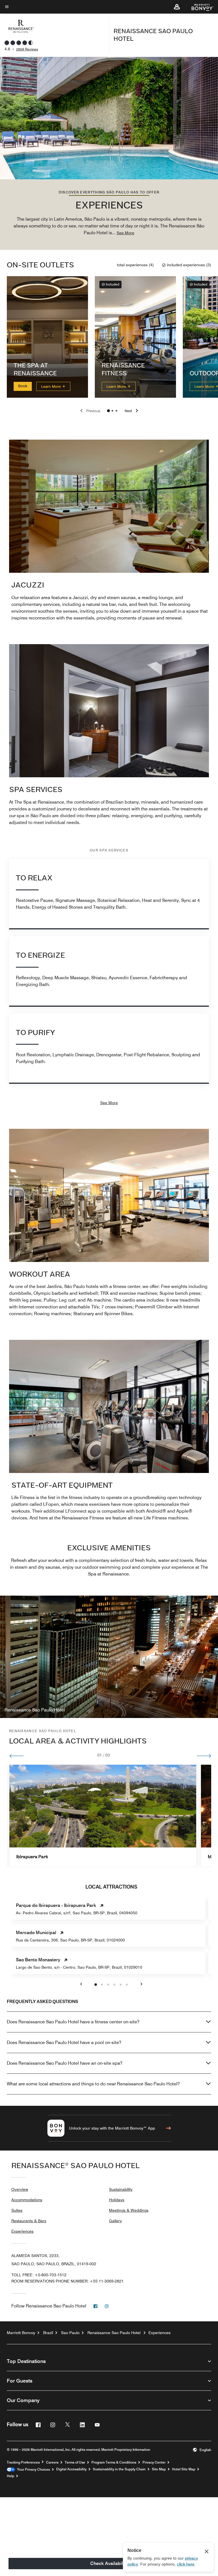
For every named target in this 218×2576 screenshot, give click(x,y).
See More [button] (125, 233)
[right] (204, 1756)
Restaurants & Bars (29, 2221)
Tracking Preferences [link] (23, 2462)
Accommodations (27, 2200)
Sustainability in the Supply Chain (119, 2469)
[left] (17, 1756)
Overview (20, 2189)
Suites (17, 2210)
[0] (108, 411)
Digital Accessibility (71, 2469)
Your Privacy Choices (33, 2469)
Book (23, 386)
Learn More (52, 386)
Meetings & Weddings (129, 2210)
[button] (177, 7)
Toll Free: (39, 2275)
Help (11, 2476)
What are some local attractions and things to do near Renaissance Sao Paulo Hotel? (93, 2084)
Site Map (159, 2469)
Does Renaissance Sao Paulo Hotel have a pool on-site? (64, 2042)
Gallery (115, 2221)
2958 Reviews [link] (27, 49)
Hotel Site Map (184, 2469)
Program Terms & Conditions (114, 2462)
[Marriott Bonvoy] (199, 7)
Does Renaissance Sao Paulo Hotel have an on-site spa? (65, 2063)
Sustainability (121, 2189)
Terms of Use (75, 2462)
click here (186, 2564)
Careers (52, 2462)
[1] (112, 411)
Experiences (22, 2231)
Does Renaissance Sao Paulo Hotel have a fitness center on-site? (73, 2022)
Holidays (117, 2200)
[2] (116, 411)
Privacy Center (154, 2462)
